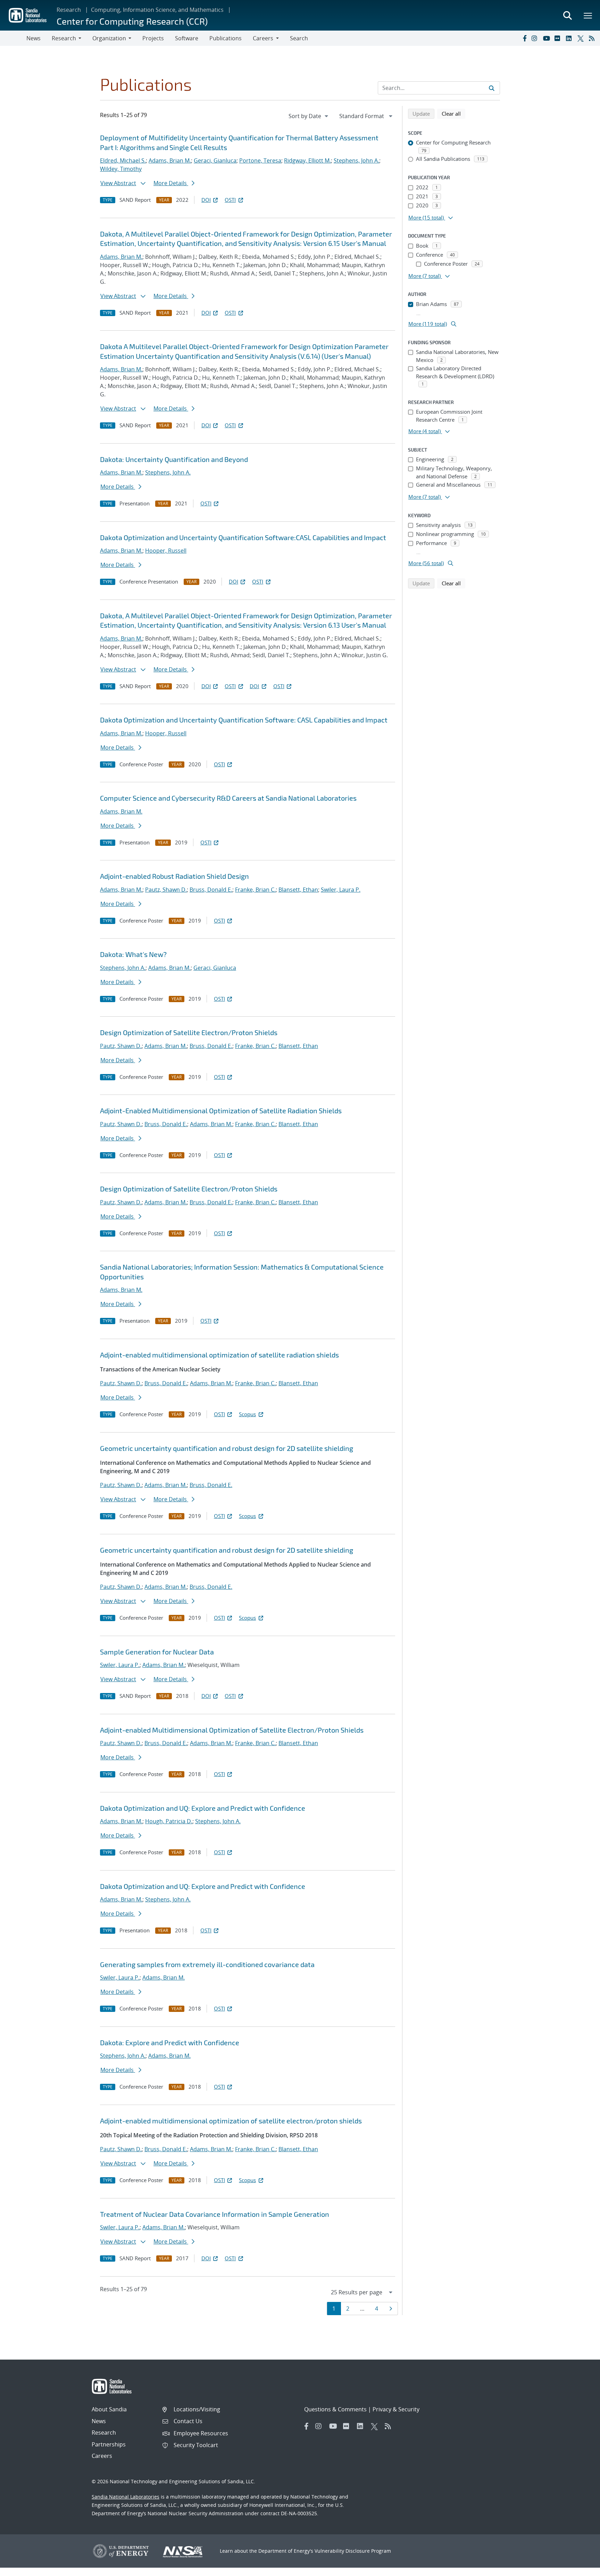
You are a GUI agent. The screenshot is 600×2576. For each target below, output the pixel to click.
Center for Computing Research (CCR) (132, 21)
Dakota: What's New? (133, 954)
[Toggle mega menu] (588, 15)
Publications (226, 38)
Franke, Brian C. (255, 890)
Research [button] (64, 38)
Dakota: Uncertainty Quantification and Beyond (174, 459)
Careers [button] (263, 38)
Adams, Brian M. (170, 160)
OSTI (230, 200)
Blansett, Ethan (298, 890)
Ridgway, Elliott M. (307, 160)
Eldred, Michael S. (123, 160)
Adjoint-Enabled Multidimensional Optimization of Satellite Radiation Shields (221, 1111)
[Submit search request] (492, 88)
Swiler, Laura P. (341, 890)
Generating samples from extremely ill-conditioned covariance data (207, 1964)
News (34, 38)
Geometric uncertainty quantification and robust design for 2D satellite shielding (227, 1448)
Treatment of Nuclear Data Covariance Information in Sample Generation (215, 2214)
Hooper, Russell (166, 551)
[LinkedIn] (570, 38)
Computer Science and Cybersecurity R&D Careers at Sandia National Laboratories (228, 798)
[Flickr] (559, 38)
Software (187, 38)
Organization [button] (109, 38)
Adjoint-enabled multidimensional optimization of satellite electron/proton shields (231, 2121)
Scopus (247, 1414)
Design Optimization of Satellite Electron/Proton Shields (189, 1032)
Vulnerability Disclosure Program (353, 2551)
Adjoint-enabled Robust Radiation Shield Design (174, 876)
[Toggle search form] (567, 15)
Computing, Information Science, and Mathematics (157, 10)
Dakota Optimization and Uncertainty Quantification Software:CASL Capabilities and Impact (243, 537)
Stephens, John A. (356, 160)
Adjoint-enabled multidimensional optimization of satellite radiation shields (219, 1355)
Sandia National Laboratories (126, 2497)
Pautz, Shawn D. (166, 890)
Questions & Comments (335, 2409)
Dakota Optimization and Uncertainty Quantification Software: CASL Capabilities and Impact (244, 720)
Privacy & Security (396, 2409)
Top (579, 2568)
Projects (153, 38)
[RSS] (593, 38)
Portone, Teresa (260, 160)
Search (299, 38)
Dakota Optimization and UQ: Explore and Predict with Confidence (203, 1808)
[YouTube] (547, 38)
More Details (171, 183)
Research (69, 10)
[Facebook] (524, 38)
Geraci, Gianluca (215, 160)
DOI (206, 200)
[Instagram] (536, 38)
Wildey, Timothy (121, 169)
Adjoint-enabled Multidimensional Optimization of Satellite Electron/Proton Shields (232, 1730)
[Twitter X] (582, 38)
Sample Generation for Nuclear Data (157, 1652)
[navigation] (309, 116)
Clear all (453, 113)
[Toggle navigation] (13, 38)
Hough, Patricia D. (169, 1821)
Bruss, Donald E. (211, 890)
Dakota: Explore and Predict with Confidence (170, 2042)
